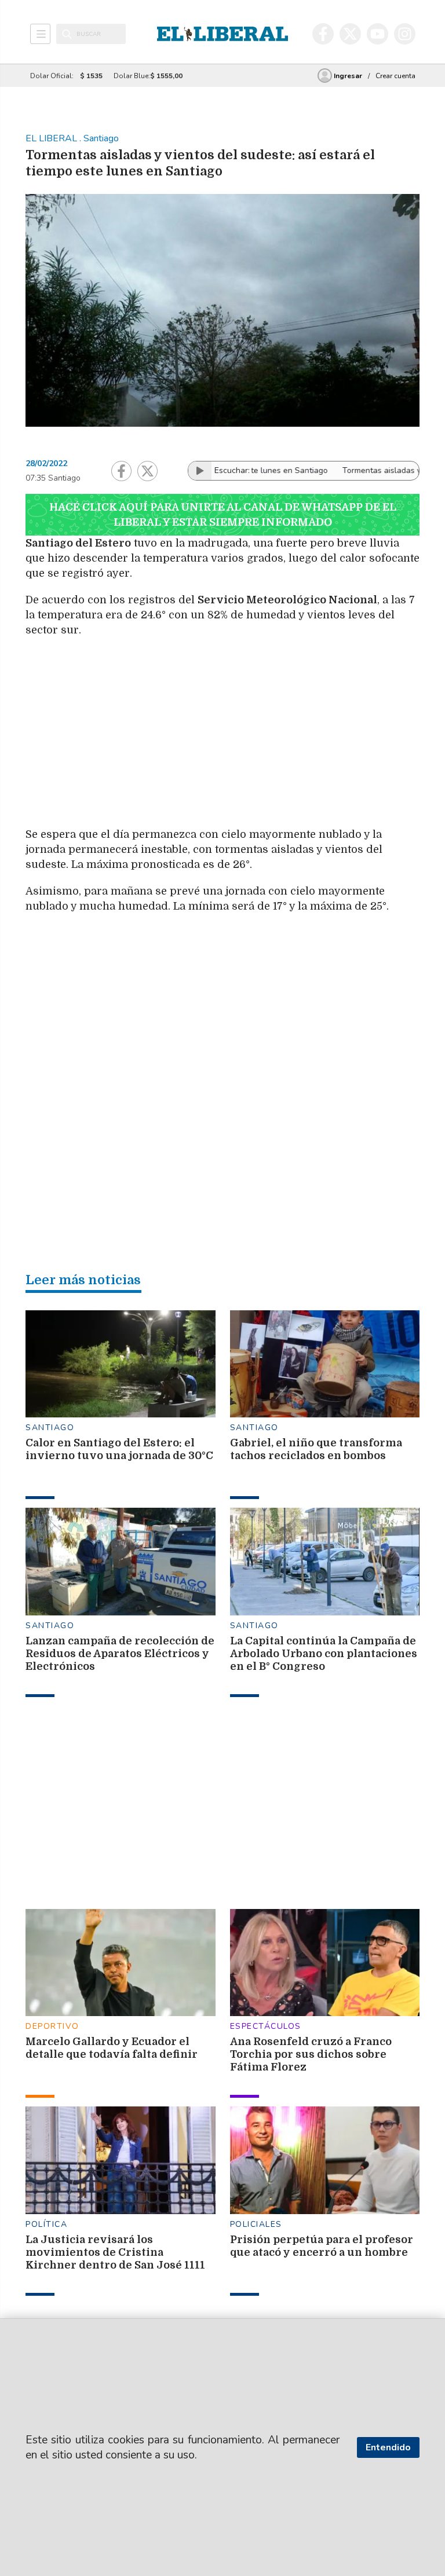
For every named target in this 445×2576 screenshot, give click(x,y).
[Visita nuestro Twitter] (350, 34)
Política (46, 2224)
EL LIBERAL (52, 138)
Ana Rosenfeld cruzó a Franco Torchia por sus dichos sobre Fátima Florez (311, 2054)
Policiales (256, 2224)
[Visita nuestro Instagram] (405, 34)
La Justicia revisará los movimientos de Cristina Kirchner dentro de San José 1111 (115, 2252)
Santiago (50, 1428)
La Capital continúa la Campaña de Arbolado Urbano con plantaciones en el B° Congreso (324, 1654)
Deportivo (52, 2026)
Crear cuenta (395, 76)
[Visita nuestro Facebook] (323, 34)
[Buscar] (67, 34)
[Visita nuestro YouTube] (377, 34)
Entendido (388, 2447)
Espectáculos (266, 2026)
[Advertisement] (286, 730)
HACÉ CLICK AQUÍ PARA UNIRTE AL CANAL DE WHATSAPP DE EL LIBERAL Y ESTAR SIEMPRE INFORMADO (223, 515)
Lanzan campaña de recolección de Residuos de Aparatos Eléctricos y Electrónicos (120, 1654)
